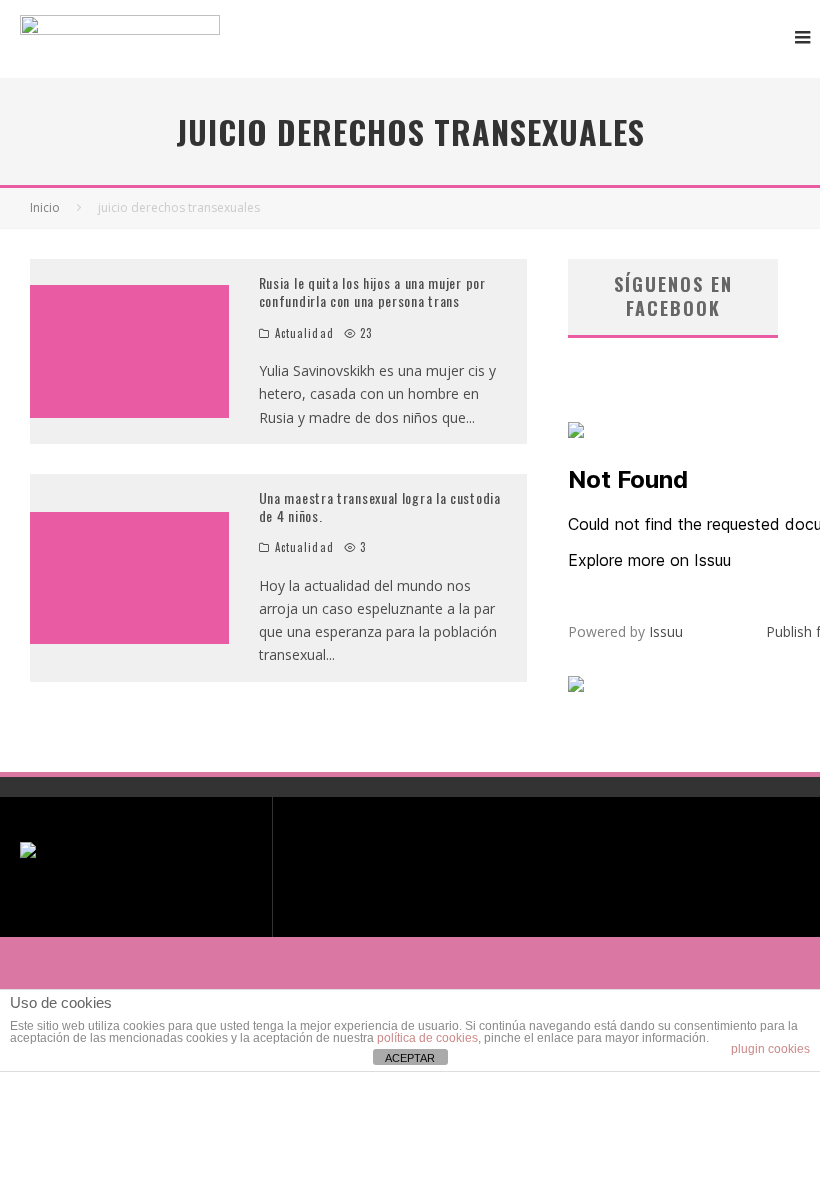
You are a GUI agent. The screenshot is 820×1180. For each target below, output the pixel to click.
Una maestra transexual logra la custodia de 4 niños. (380, 506)
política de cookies (427, 1038)
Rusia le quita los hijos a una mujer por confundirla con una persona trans (372, 291)
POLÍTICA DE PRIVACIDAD (508, 963)
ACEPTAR (410, 1058)
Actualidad (304, 333)
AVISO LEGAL (622, 963)
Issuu (666, 631)
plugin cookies (770, 1049)
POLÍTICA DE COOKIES (727, 963)
